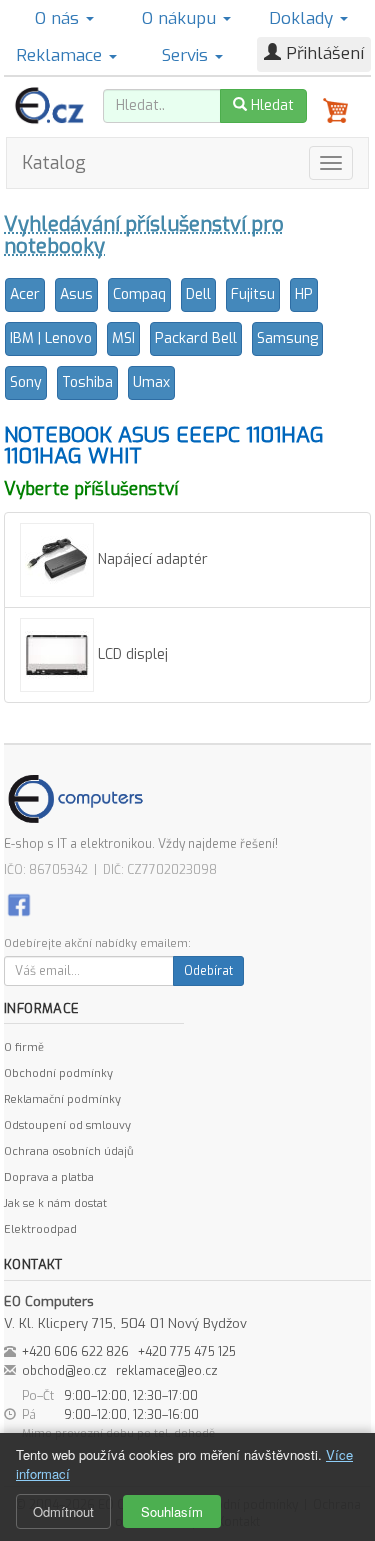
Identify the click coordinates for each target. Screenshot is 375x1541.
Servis (187, 55)
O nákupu (181, 18)
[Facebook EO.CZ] (19, 903)
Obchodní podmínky (58, 1073)
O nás (59, 18)
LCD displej (131, 654)
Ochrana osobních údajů (68, 1151)
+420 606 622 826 (75, 1352)
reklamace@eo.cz (167, 1371)
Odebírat (208, 971)
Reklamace (61, 55)
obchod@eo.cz (64, 1371)
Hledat (270, 105)
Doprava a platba (49, 1177)
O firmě (24, 1047)
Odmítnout (63, 1511)
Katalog (54, 163)
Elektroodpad (40, 1229)
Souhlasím (172, 1511)
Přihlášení (322, 53)
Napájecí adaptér (151, 559)
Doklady (303, 18)
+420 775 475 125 (187, 1352)
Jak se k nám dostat (55, 1203)
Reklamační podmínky (62, 1099)
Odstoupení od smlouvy (67, 1125)
